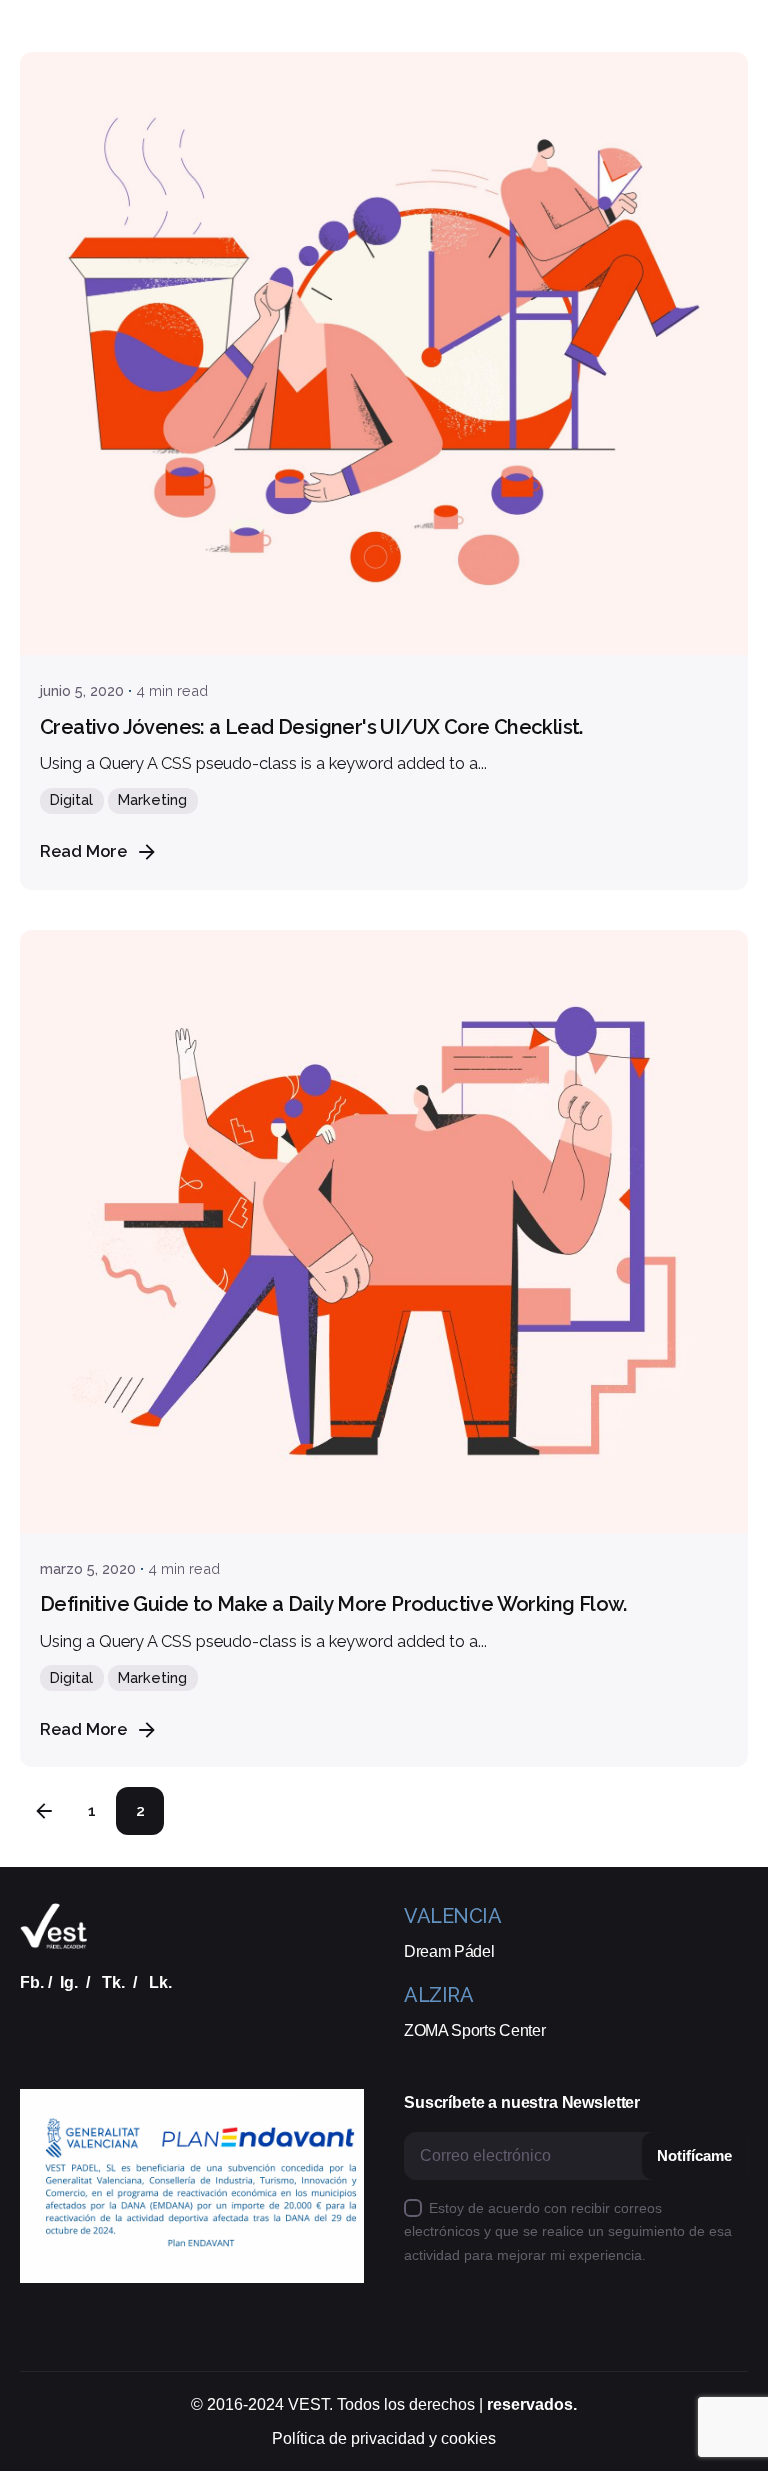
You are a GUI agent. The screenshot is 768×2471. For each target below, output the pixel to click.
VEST (308, 2404)
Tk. (113, 1982)
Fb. (32, 1982)
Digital (71, 799)
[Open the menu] (48, 148)
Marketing (152, 799)
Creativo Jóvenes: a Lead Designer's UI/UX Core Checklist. (311, 727)
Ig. (69, 1982)
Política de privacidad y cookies (384, 2438)
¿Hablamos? (689, 147)
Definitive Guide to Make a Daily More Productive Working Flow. (333, 1604)
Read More (83, 851)
